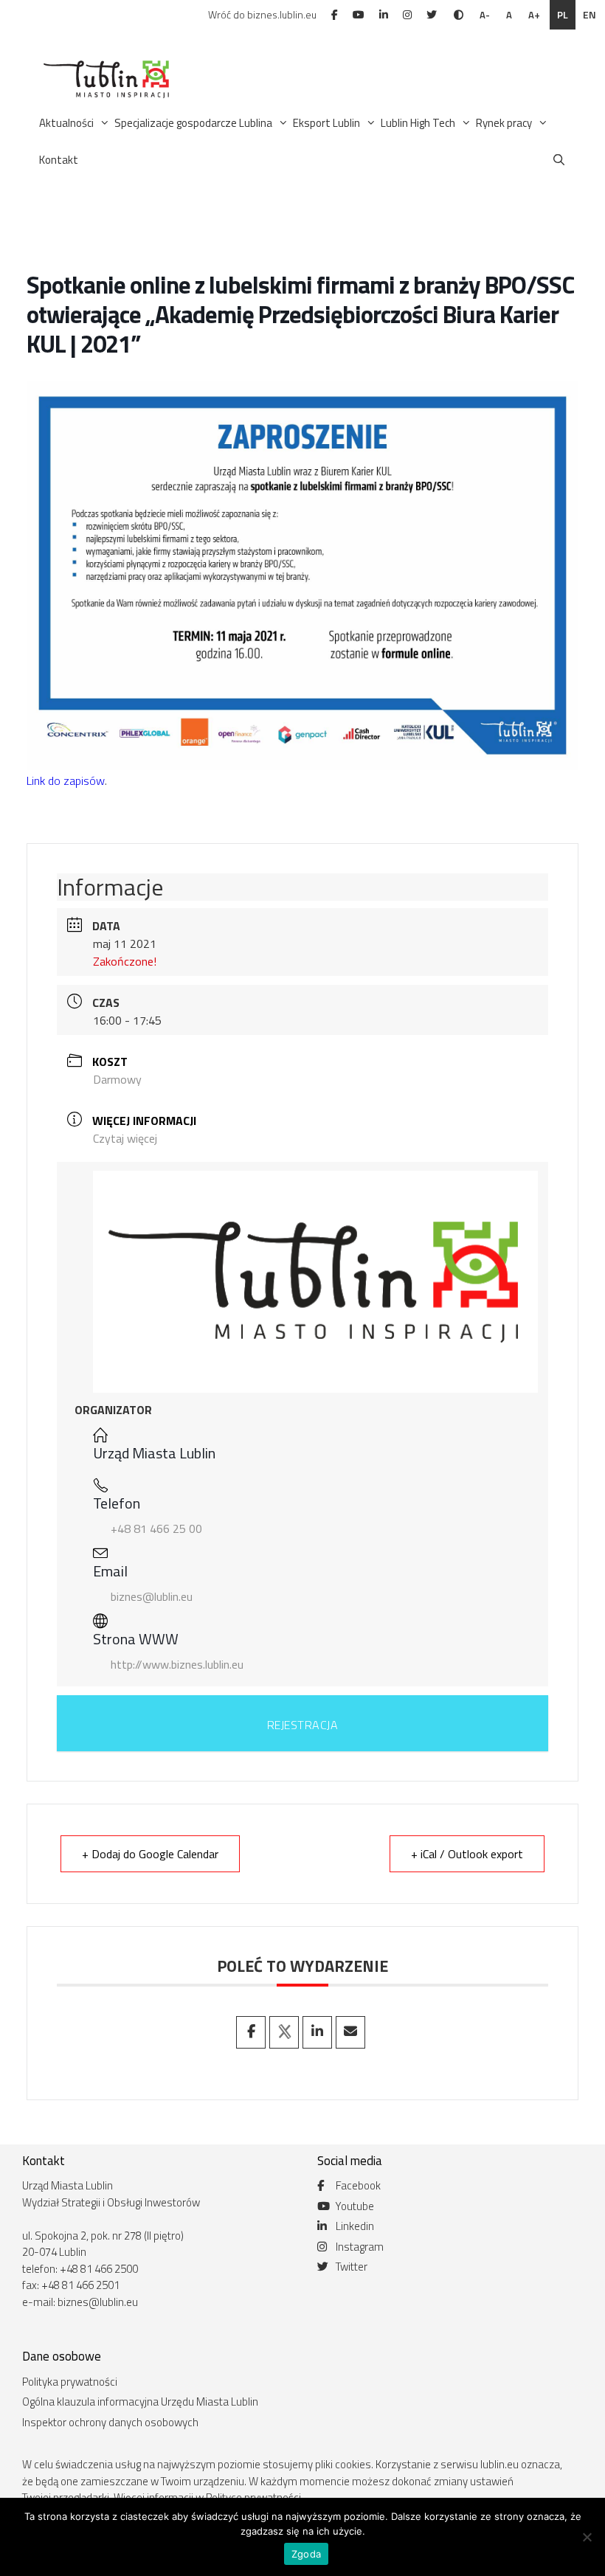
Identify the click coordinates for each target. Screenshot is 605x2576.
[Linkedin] (317, 2032)
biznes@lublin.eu (152, 1596)
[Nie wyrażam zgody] (587, 2537)
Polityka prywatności (70, 2382)
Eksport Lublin (326, 123)
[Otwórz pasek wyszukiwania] (559, 160)
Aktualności (66, 123)
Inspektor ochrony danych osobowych (110, 2422)
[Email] (350, 2032)
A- (485, 15)
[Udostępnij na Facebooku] (251, 2032)
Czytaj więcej (125, 1138)
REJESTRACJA (303, 1725)
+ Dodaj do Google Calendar (150, 1854)
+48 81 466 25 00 (156, 1528)
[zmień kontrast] (459, 15)
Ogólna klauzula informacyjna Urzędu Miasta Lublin (140, 2402)
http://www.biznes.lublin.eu (177, 1664)
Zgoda (306, 2554)
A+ (534, 15)
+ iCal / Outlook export (467, 1854)
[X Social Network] (284, 2032)
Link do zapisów (66, 780)
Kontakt (59, 160)
